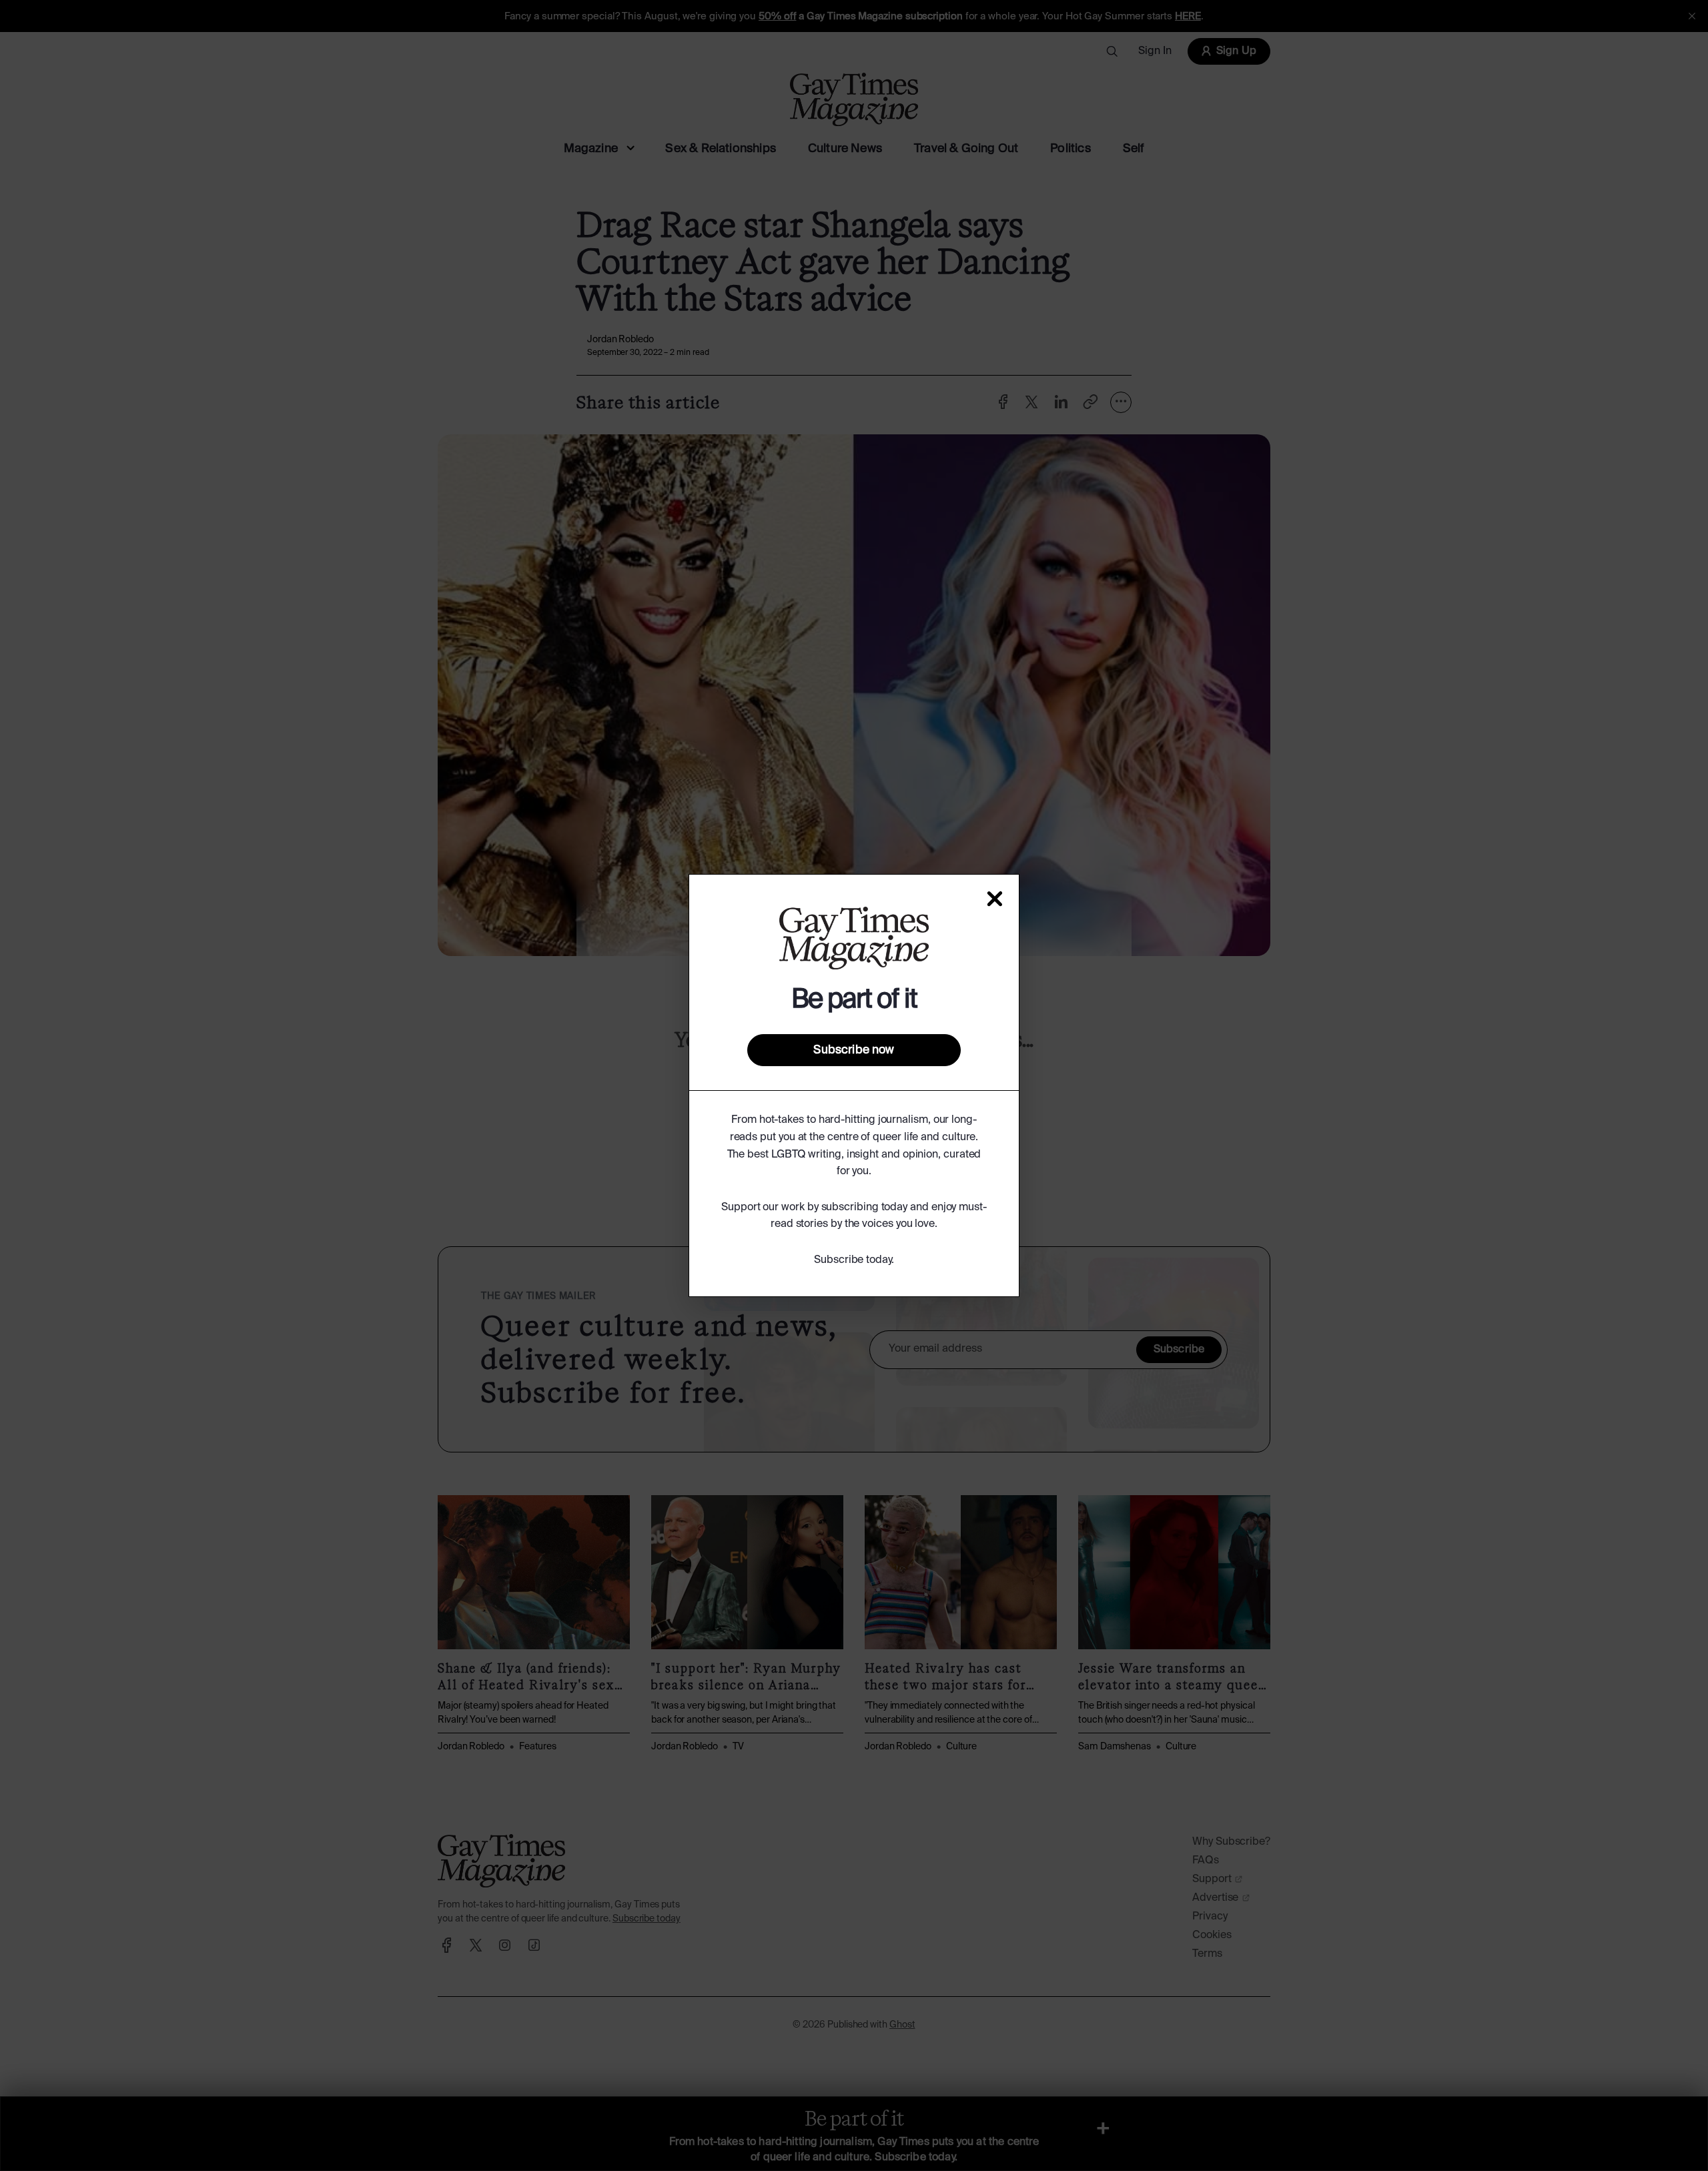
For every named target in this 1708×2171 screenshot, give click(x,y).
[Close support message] (995, 899)
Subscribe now (854, 1050)
